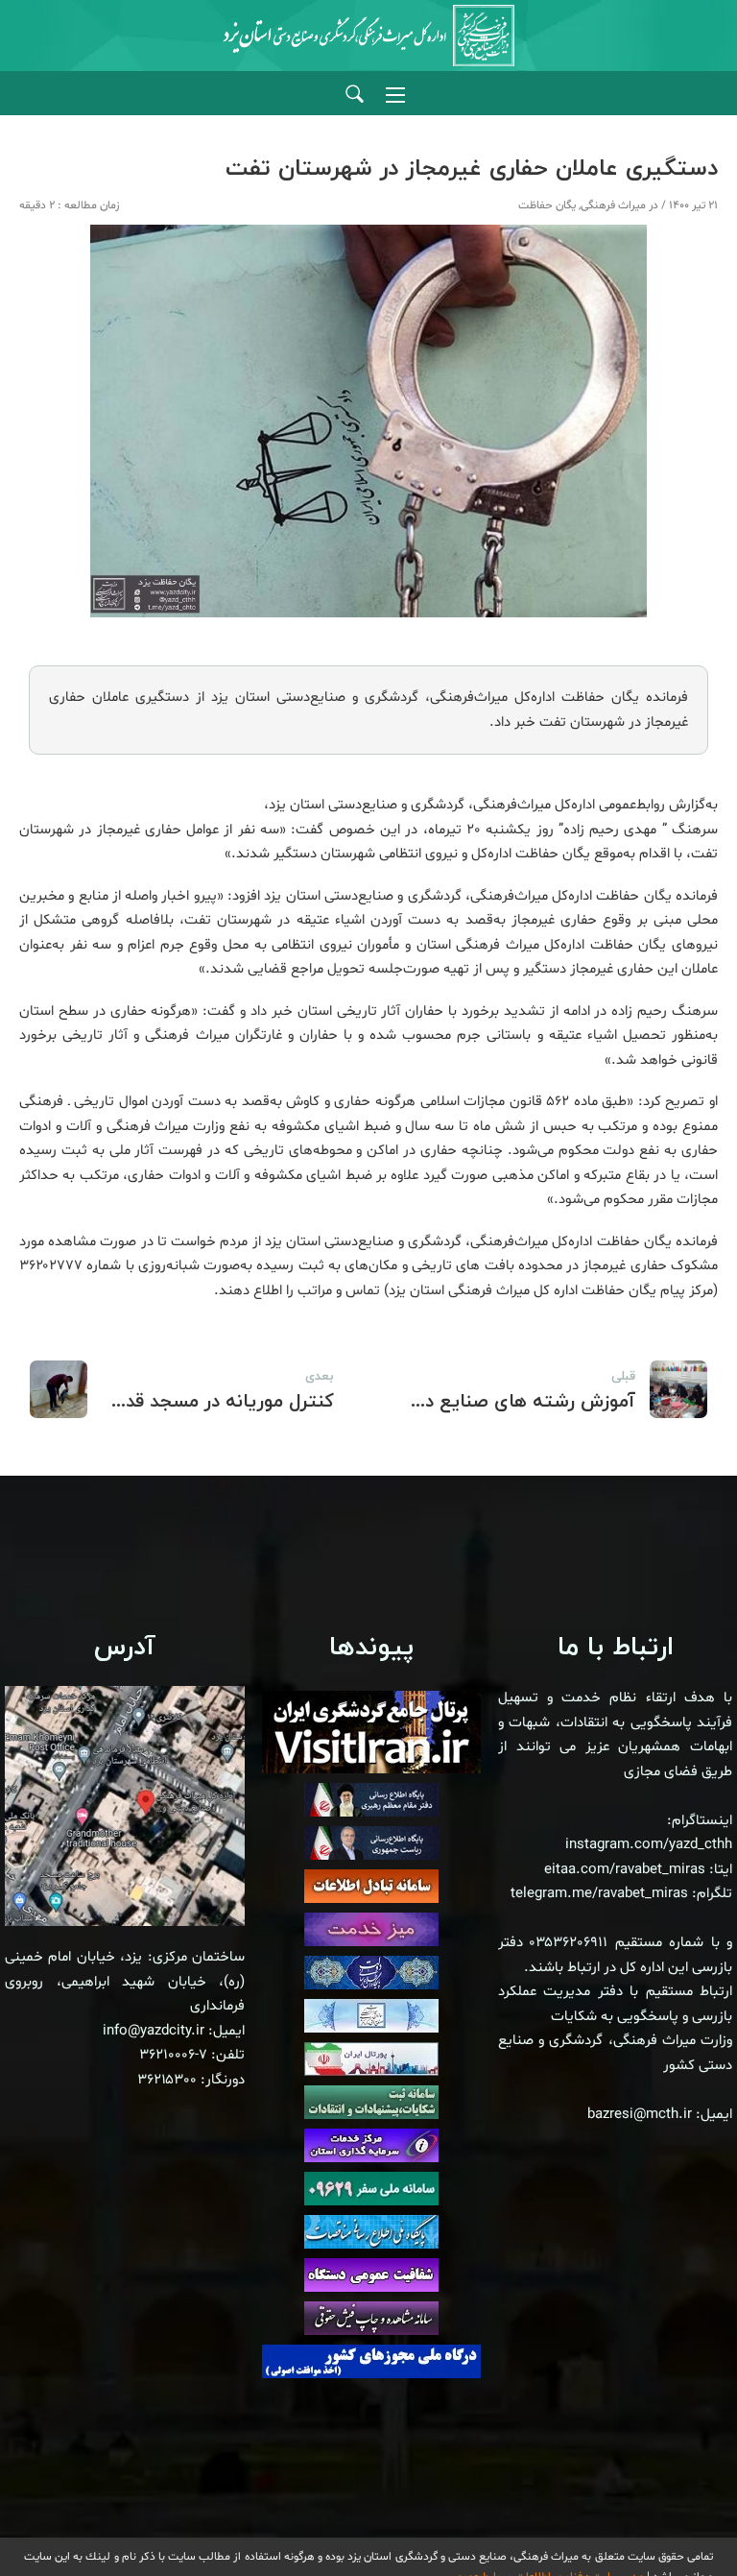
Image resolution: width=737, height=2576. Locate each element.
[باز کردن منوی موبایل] (395, 95)
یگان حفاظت (547, 205)
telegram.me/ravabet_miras (599, 1894)
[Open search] (355, 95)
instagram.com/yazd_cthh (649, 1845)
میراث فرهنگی (613, 205)
